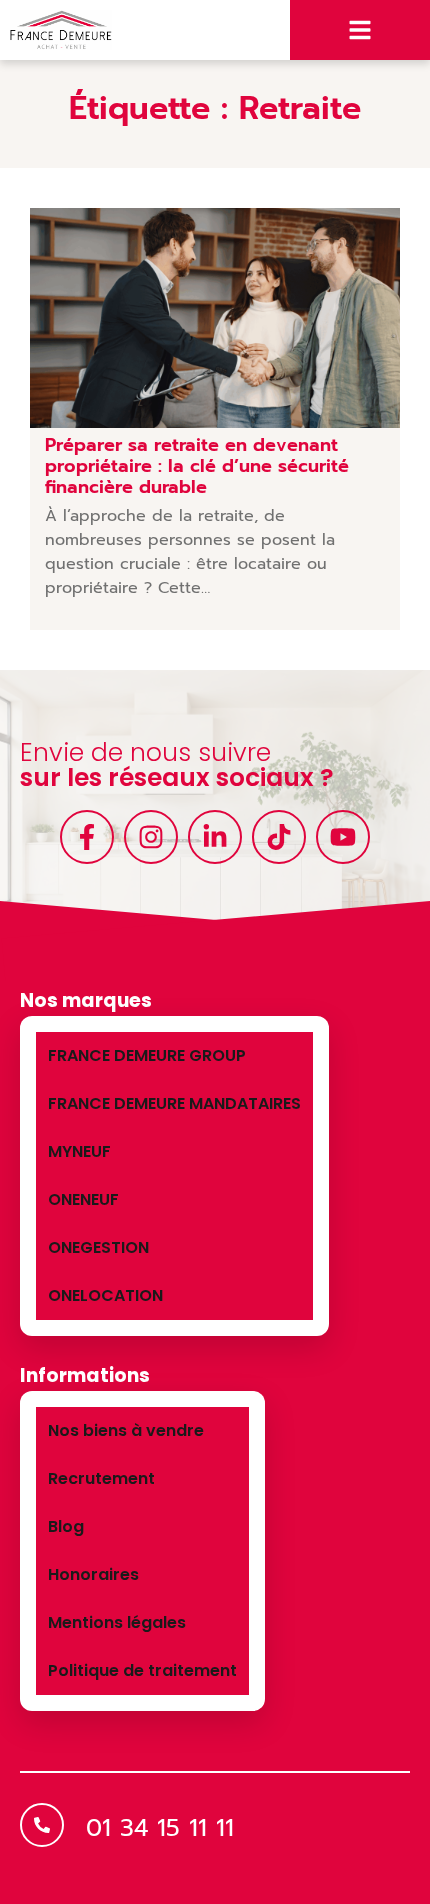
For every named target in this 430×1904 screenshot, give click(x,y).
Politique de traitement (142, 1670)
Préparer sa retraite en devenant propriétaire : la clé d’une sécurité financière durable (197, 466)
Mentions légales (117, 1622)
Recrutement (101, 1478)
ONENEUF (83, 1199)
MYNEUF (79, 1151)
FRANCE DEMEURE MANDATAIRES (174, 1103)
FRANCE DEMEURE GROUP (147, 1055)
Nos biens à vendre (126, 1430)
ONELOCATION (105, 1295)
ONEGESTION (98, 1247)
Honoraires (93, 1574)
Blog (66, 1526)
